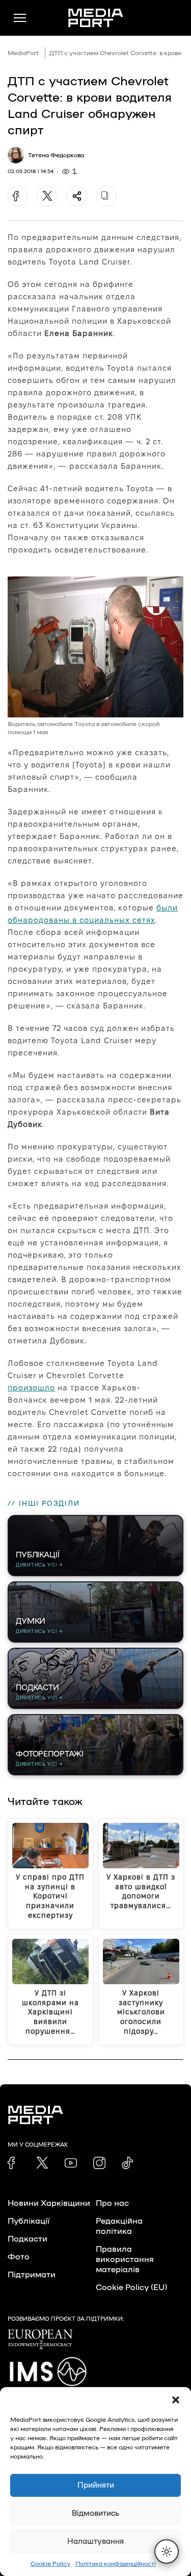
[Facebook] (18, 196)
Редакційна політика (119, 2226)
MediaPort (23, 53)
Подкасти (28, 2239)
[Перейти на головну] (96, 18)
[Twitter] (47, 196)
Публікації (29, 2221)
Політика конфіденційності (116, 2564)
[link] (14, 2163)
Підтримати (32, 2275)
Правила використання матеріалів (125, 2259)
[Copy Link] (106, 196)
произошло (31, 1388)
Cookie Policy (50, 2564)
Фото (19, 2257)
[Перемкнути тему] (167, 2551)
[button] (176, 2400)
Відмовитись (95, 2513)
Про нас (112, 2203)
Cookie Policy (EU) (131, 2288)
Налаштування (95, 2542)
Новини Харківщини (49, 2203)
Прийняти (96, 2485)
